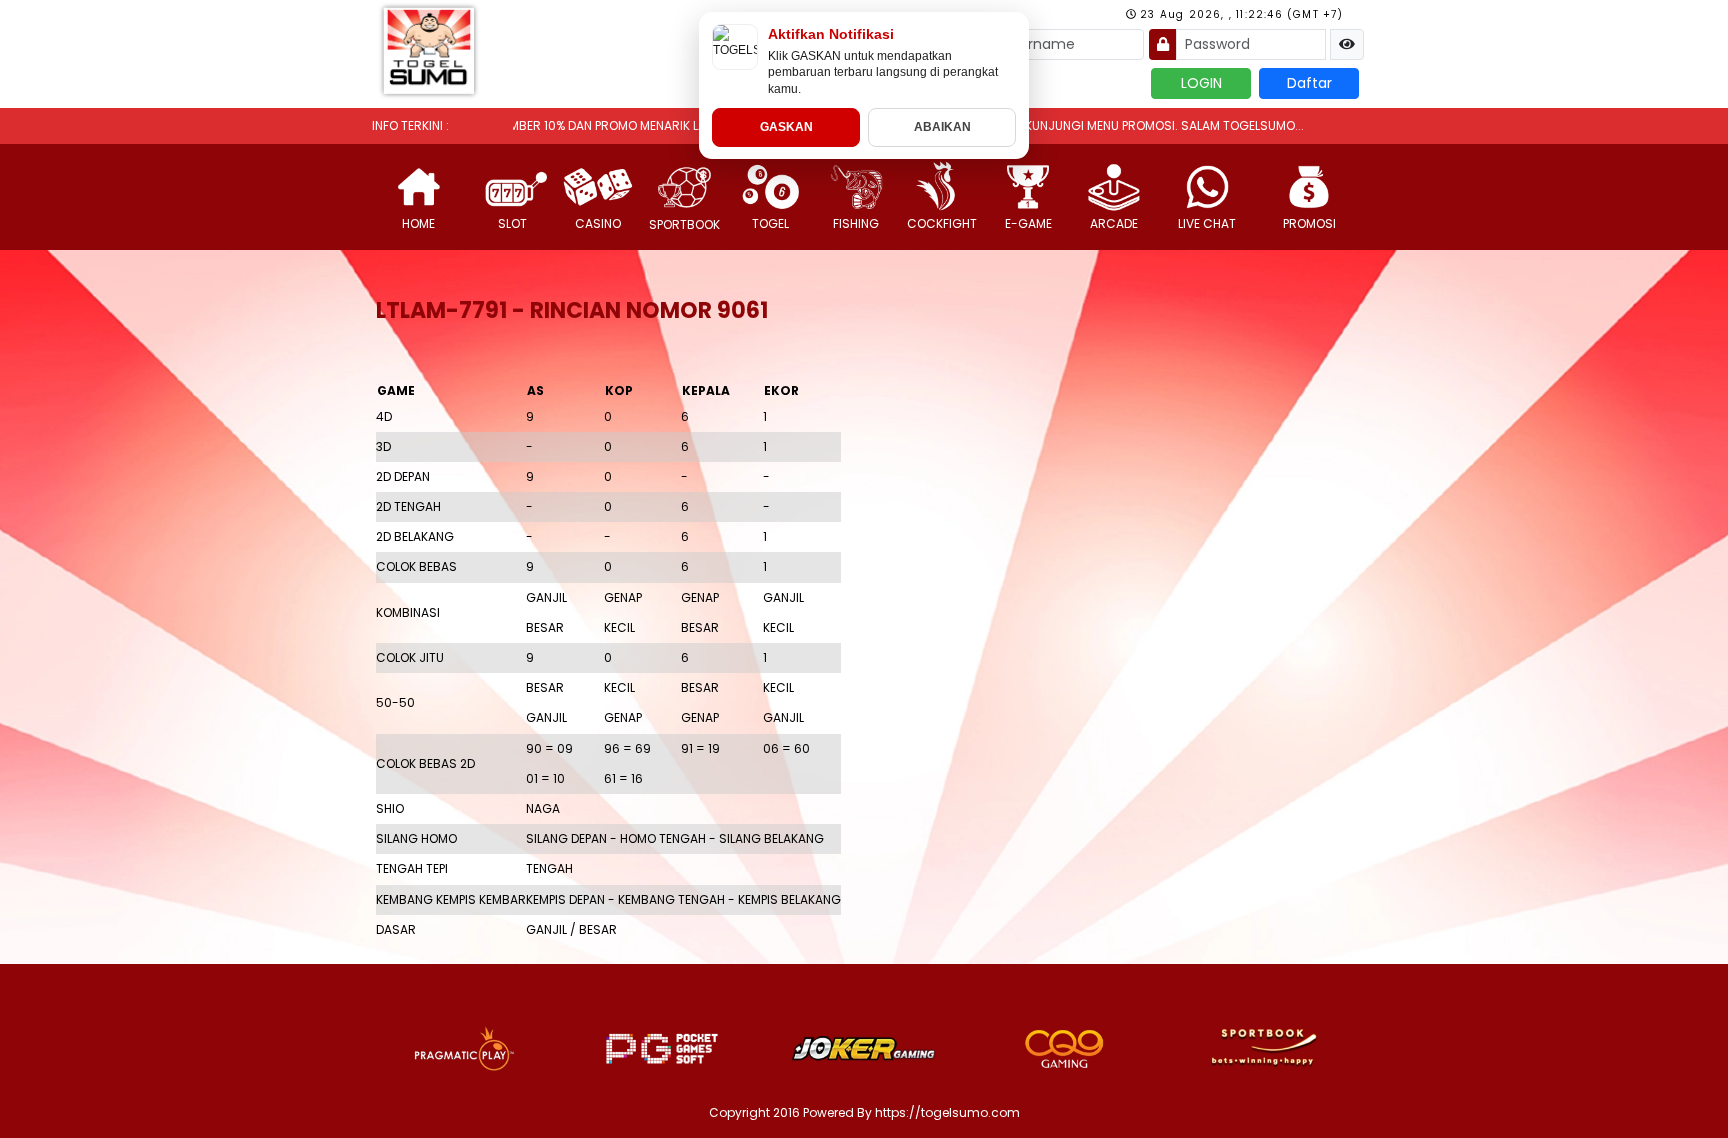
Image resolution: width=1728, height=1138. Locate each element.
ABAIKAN (942, 127)
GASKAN (786, 127)
